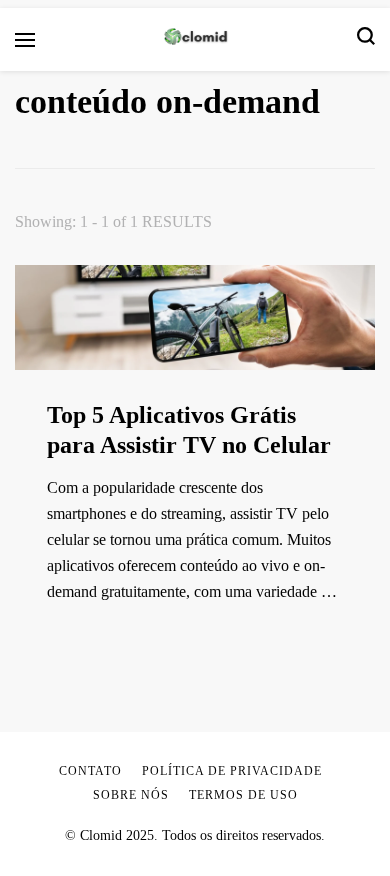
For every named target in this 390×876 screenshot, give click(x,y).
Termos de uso (243, 795)
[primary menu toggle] (25, 40)
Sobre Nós (131, 795)
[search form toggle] (366, 39)
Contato (90, 771)
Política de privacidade (232, 771)
